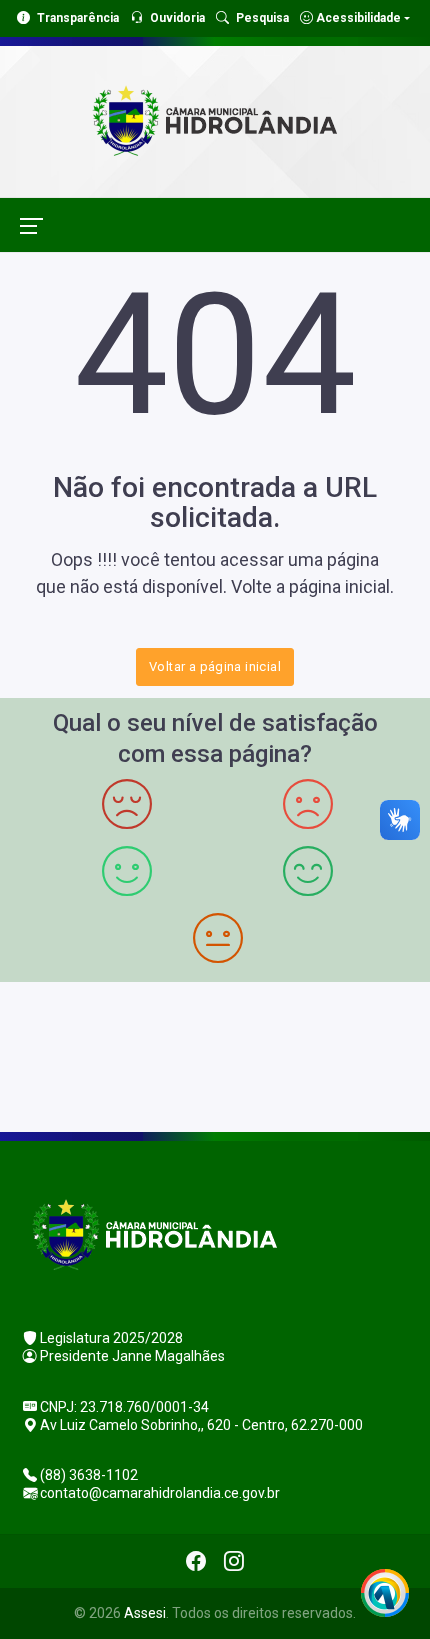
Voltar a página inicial (215, 666)
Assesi (145, 1613)
